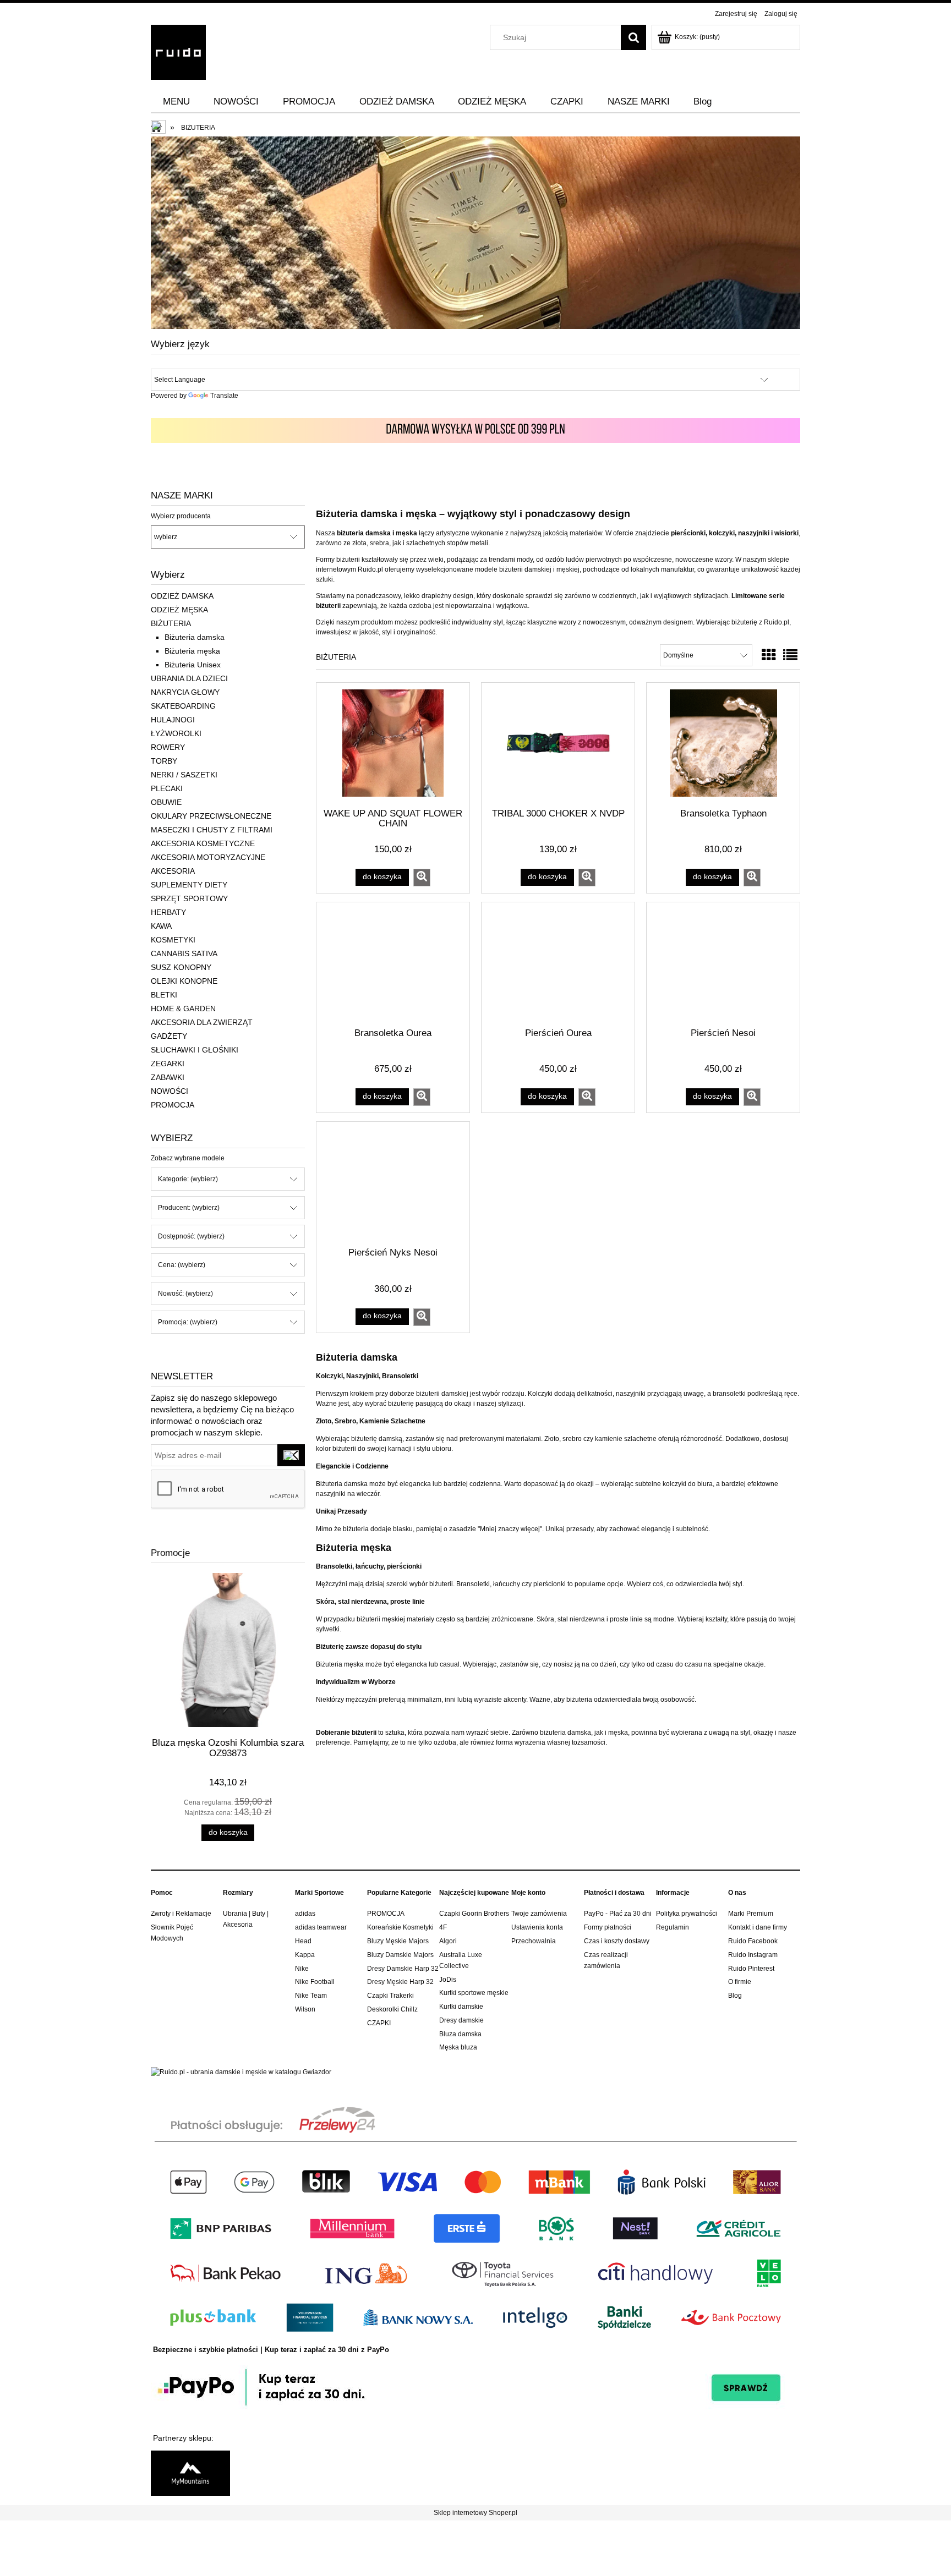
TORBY (164, 761)
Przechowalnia (534, 1941)
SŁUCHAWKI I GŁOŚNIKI (195, 1050)
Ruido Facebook (753, 1941)
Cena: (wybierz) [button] (182, 1265)
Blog (735, 1996)
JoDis (448, 1980)
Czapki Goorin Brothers (474, 1914)
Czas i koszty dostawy (617, 1941)
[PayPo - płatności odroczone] (475, 2386)
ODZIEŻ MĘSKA (179, 610)
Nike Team (311, 1996)
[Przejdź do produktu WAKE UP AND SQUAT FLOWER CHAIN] (393, 744)
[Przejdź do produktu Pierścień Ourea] (558, 964)
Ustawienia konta (537, 1927)
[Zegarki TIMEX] (475, 232)
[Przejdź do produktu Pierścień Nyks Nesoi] (393, 1183)
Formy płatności (608, 1927)
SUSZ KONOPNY (181, 967)
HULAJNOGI (173, 720)
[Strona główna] (178, 51)
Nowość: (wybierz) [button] (185, 1294)
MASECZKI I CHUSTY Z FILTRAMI (212, 830)
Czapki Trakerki (390, 1996)
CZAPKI (379, 2023)
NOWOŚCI (170, 1091)
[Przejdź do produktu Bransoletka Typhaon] (723, 744)
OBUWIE (166, 802)
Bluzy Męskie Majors (398, 1941)
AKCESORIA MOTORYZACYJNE (208, 857)
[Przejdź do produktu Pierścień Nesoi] (723, 964)
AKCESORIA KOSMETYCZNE (203, 843)
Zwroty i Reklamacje (181, 1914)
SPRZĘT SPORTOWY (189, 898)
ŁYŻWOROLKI (176, 733)
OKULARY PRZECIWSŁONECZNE (211, 816)
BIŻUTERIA (171, 623)
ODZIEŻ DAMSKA (182, 596)
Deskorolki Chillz (392, 2009)
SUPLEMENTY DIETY (189, 885)
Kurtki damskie (461, 2007)
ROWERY (168, 747)
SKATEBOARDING (183, 706)
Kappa (305, 1955)
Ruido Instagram (753, 1955)
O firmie (740, 1982)
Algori (448, 1941)
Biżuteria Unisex (193, 665)
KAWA (161, 926)
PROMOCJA (173, 1105)
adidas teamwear (321, 1927)
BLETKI (164, 995)
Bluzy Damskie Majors (400, 1955)
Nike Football (315, 1982)
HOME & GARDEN (183, 1009)
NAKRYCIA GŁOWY (185, 692)
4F (443, 1927)
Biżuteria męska (192, 651)
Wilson (305, 2009)
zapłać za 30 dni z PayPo (346, 2350)
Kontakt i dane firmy (758, 1927)
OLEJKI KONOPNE (184, 981)
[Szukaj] (633, 37)
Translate (224, 396)
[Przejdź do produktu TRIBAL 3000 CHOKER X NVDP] (558, 744)
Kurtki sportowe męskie (474, 1993)
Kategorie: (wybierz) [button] (188, 1179)
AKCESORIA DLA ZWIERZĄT (202, 1022)
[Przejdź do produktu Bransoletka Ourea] (393, 964)
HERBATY (168, 912)
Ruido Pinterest (751, 1969)
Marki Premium (751, 1914)
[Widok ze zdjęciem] (769, 655)
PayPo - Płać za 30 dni (618, 1914)
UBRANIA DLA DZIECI (189, 678)
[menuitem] (176, 102)
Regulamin (673, 1927)
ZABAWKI (168, 1077)
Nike (302, 1969)
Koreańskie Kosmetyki (400, 1927)
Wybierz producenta (181, 516)
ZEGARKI (168, 1064)
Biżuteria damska (195, 637)
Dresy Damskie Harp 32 (403, 1969)
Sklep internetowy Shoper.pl (475, 2513)
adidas (305, 1914)
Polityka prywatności (687, 1914)
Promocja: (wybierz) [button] (188, 1322)
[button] (422, 878)
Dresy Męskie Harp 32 (400, 1982)
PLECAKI (167, 788)
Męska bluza (458, 2047)
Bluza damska (460, 2034)
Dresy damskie (461, 2020)
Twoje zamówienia (539, 1914)
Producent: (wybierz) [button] (189, 1208)
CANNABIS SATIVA (184, 953)
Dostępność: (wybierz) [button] (191, 1236)
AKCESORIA (173, 871)
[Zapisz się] (291, 1455)
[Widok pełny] (790, 655)
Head (303, 1941)
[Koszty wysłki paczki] (475, 430)
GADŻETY (169, 1036)
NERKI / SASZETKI (184, 775)
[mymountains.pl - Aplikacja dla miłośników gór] (190, 2473)
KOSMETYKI (173, 940)
